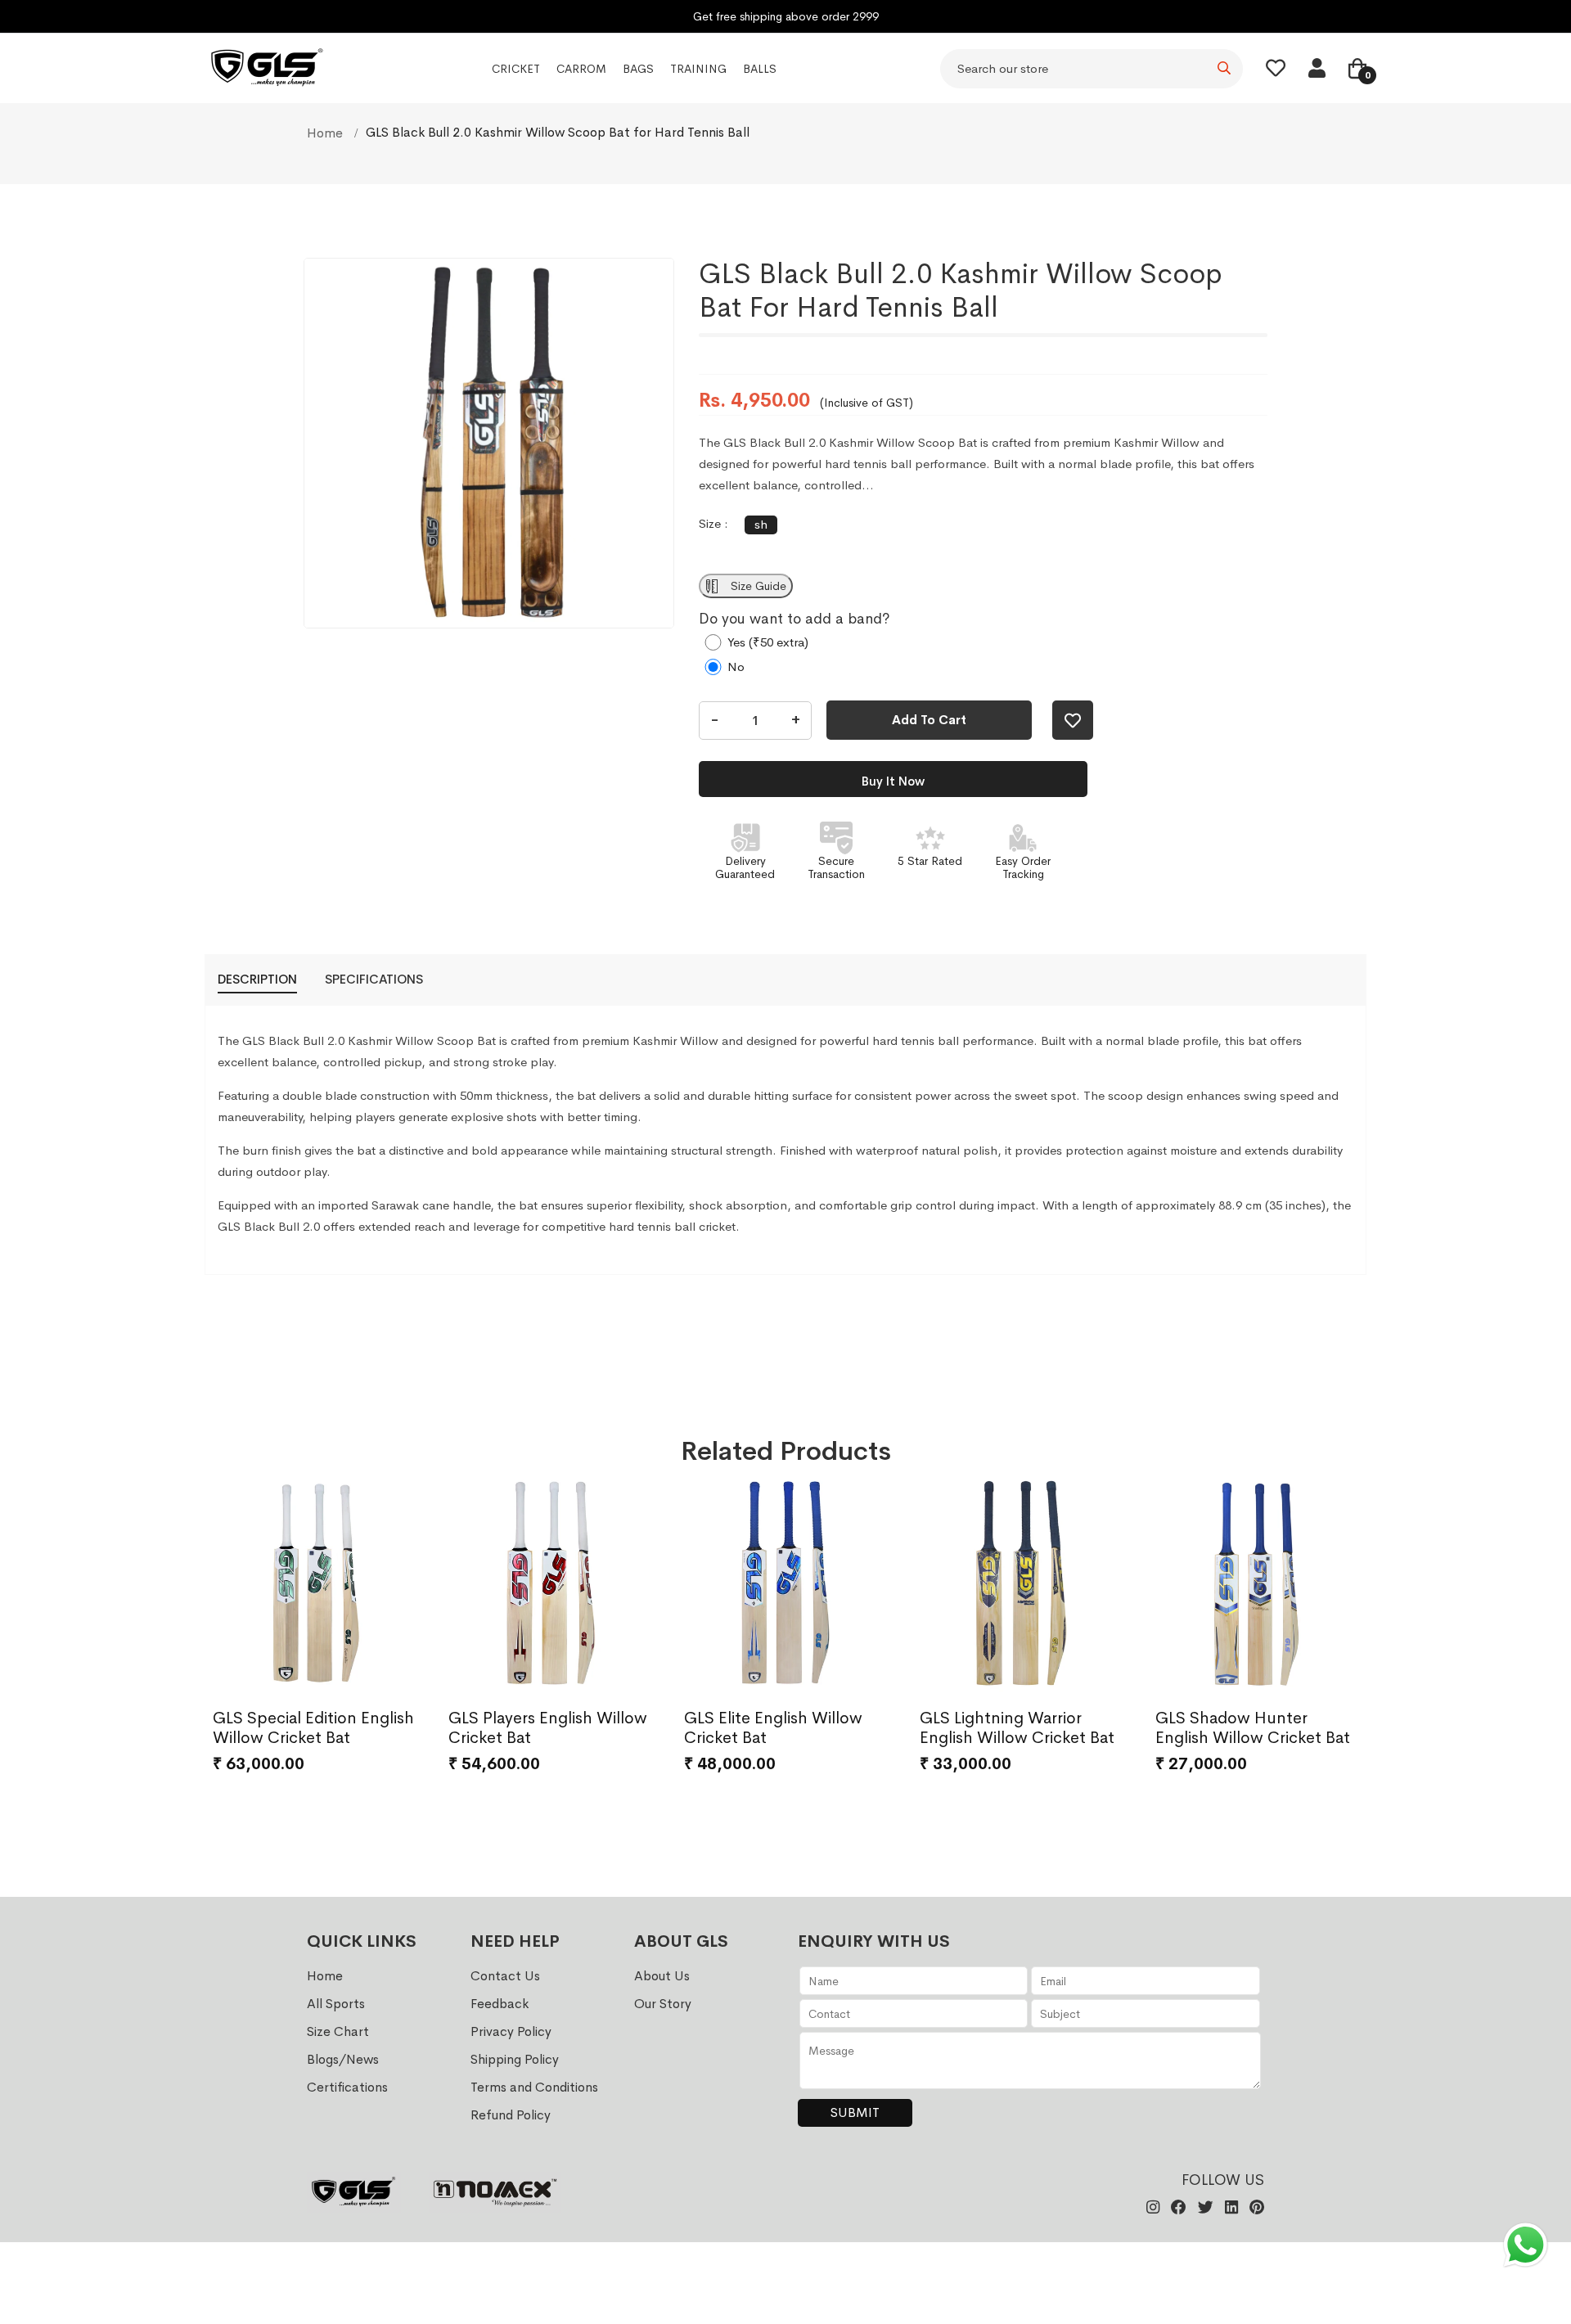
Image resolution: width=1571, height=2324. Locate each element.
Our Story (663, 2004)
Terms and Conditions (534, 2087)
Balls (760, 69)
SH (761, 524)
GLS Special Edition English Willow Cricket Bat (313, 1728)
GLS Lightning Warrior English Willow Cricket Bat (1017, 1728)
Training (698, 69)
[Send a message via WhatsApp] (1526, 2245)
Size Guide (757, 586)
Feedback (500, 2004)
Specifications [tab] (374, 979)
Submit (855, 2112)
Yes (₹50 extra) (768, 642)
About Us (662, 1976)
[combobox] (1092, 69)
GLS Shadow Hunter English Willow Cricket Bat (1253, 1728)
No (736, 667)
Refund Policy (511, 2115)
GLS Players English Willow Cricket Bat (548, 1728)
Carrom (581, 69)
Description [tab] (257, 979)
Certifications (347, 2087)
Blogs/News (343, 2059)
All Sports (336, 2004)
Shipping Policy (515, 2059)
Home (326, 133)
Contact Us (505, 1976)
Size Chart (338, 2031)
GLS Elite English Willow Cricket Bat (773, 1728)
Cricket (516, 69)
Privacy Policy (511, 2031)
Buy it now (893, 781)
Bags (638, 69)
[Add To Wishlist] (1073, 720)
